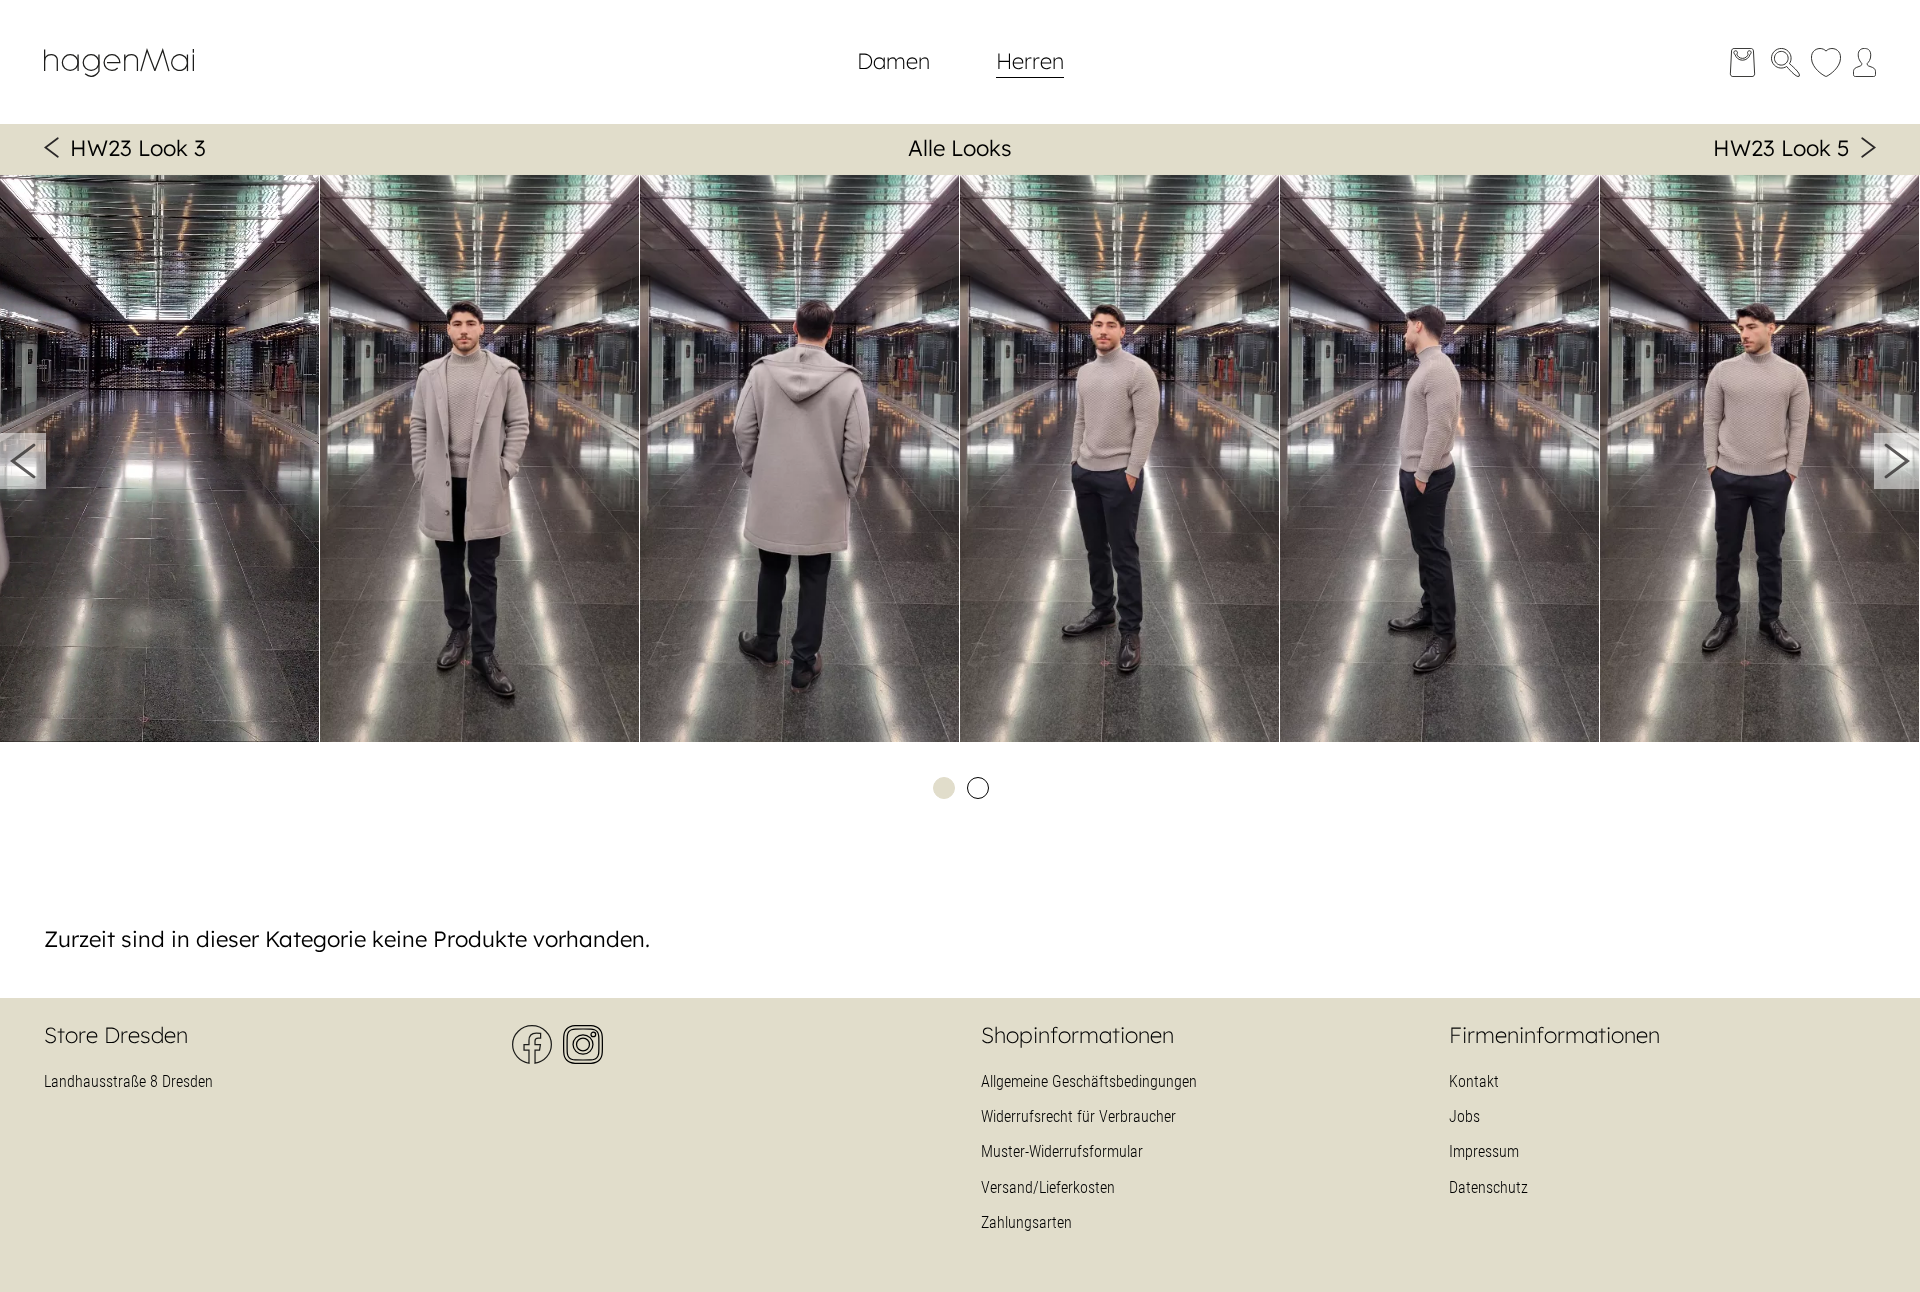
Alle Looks (960, 148)
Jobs (1464, 1116)
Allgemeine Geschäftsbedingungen (1089, 1081)
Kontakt (1474, 1081)
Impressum (1484, 1151)
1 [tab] (943, 787)
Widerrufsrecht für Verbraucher (1078, 1116)
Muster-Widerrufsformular (1062, 1151)
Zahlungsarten (1026, 1222)
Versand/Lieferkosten (1048, 1187)
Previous (23, 461)
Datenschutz (1488, 1187)
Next (1897, 461)
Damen (893, 61)
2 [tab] (977, 787)
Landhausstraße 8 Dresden (128, 1081)
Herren (1030, 61)
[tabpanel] (160, 461)
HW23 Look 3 (138, 148)
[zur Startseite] (134, 86)
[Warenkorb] (1742, 62)
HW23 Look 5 (1781, 148)
